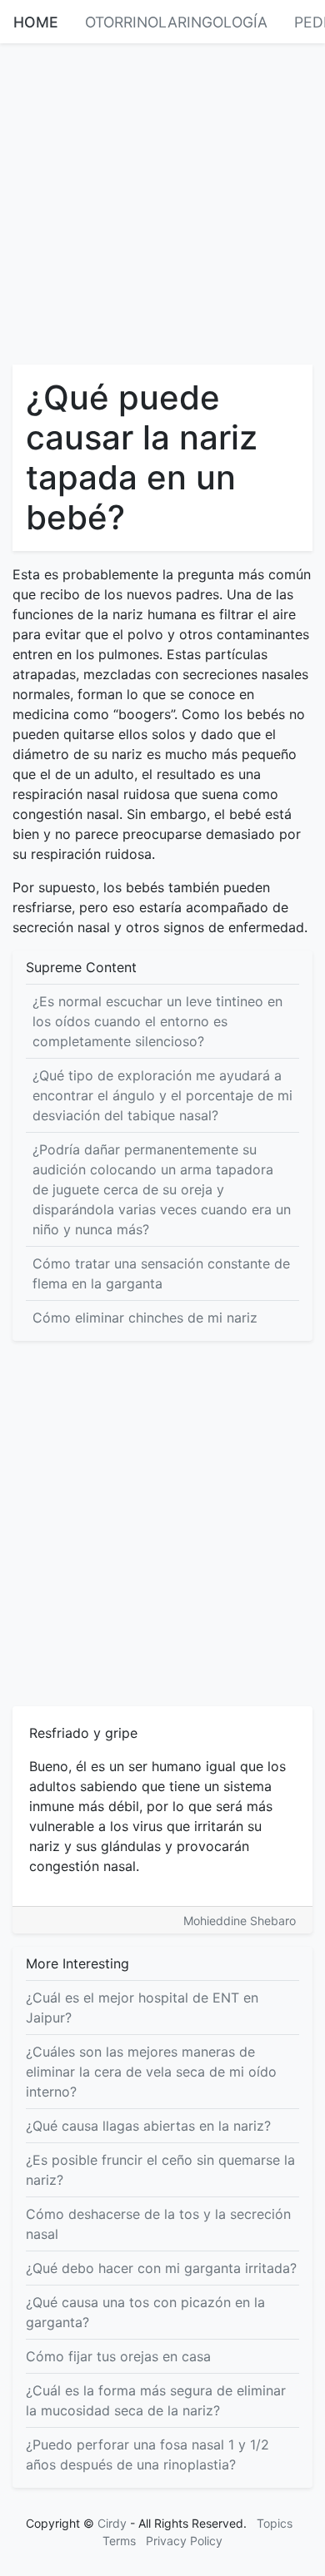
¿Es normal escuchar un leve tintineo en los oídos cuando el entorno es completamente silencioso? (157, 1021)
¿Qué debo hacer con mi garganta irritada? (161, 2268)
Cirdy (112, 2523)
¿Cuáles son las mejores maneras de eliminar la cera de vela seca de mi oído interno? (151, 2072)
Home (36, 22)
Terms (119, 2541)
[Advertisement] (162, 202)
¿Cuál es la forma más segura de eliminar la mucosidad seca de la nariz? (156, 2400)
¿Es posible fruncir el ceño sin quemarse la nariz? (160, 2170)
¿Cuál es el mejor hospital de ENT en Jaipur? (142, 2008)
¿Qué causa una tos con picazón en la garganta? (145, 2312)
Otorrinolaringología (176, 22)
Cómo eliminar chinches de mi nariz (145, 1318)
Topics (275, 2523)
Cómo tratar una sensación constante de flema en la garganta (161, 1273)
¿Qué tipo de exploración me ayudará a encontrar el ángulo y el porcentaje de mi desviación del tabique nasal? (162, 1095)
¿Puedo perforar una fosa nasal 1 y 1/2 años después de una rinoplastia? (147, 2454)
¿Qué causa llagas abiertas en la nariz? (148, 2126)
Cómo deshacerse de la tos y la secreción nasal (158, 2224)
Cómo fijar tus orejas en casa (118, 2356)
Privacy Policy (184, 2541)
